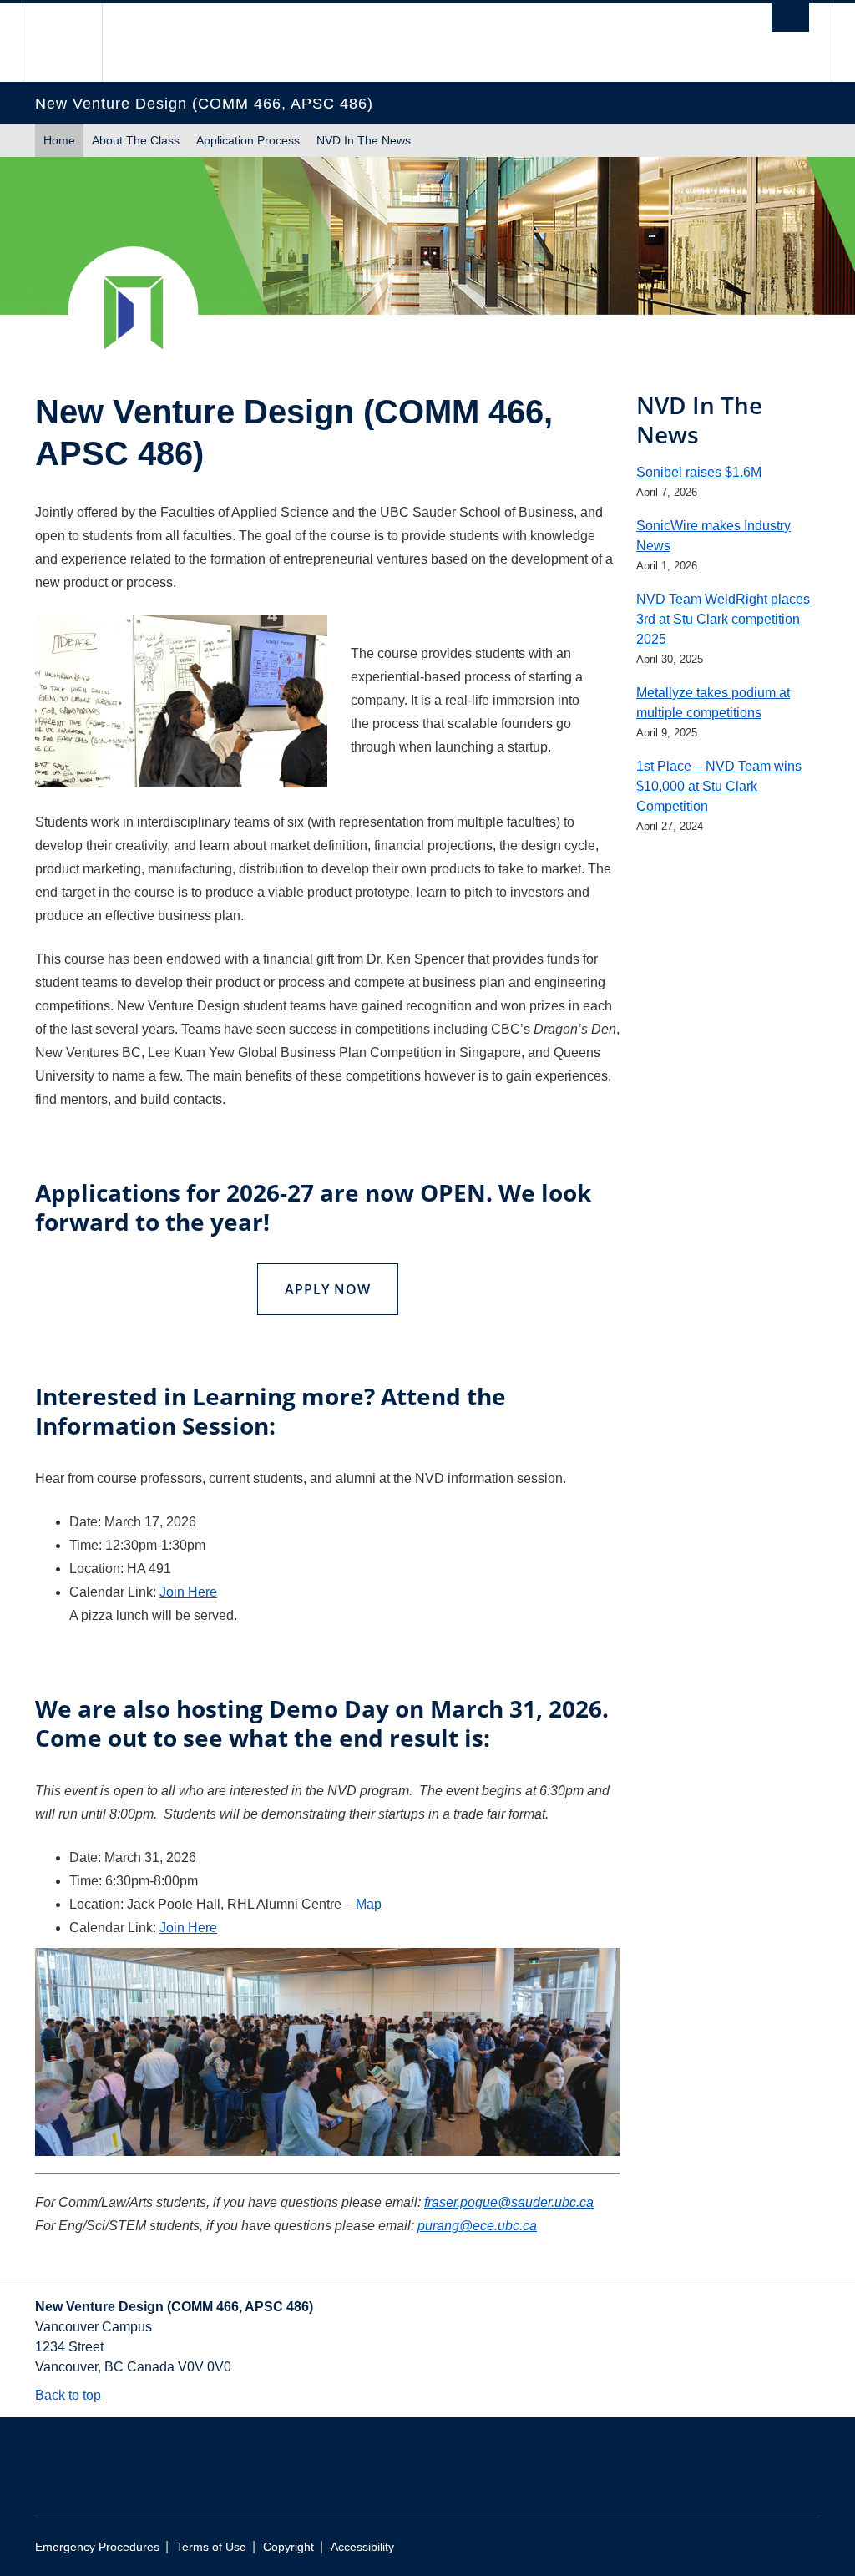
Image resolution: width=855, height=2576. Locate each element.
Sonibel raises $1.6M (699, 472)
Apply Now (328, 1289)
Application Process (248, 140)
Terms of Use (211, 2547)
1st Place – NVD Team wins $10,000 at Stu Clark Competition (719, 786)
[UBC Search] (790, 17)
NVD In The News (364, 140)
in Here (195, 1928)
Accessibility (362, 2547)
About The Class (136, 140)
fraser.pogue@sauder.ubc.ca (509, 2202)
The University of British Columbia (75, 42)
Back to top (70, 2395)
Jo (167, 1928)
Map (369, 1904)
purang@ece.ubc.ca (477, 2226)
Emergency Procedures (97, 2547)
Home (59, 140)
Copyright (288, 2547)
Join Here (188, 1592)
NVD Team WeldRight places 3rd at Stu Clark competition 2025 (723, 619)
